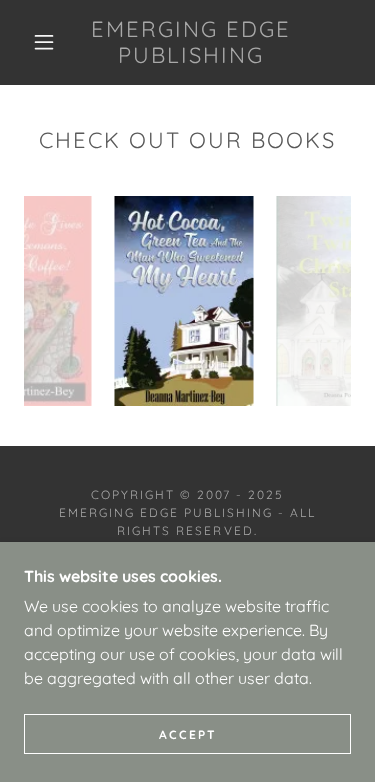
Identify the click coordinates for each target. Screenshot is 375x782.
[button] (44, 42)
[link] (191, 42)
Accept (188, 734)
